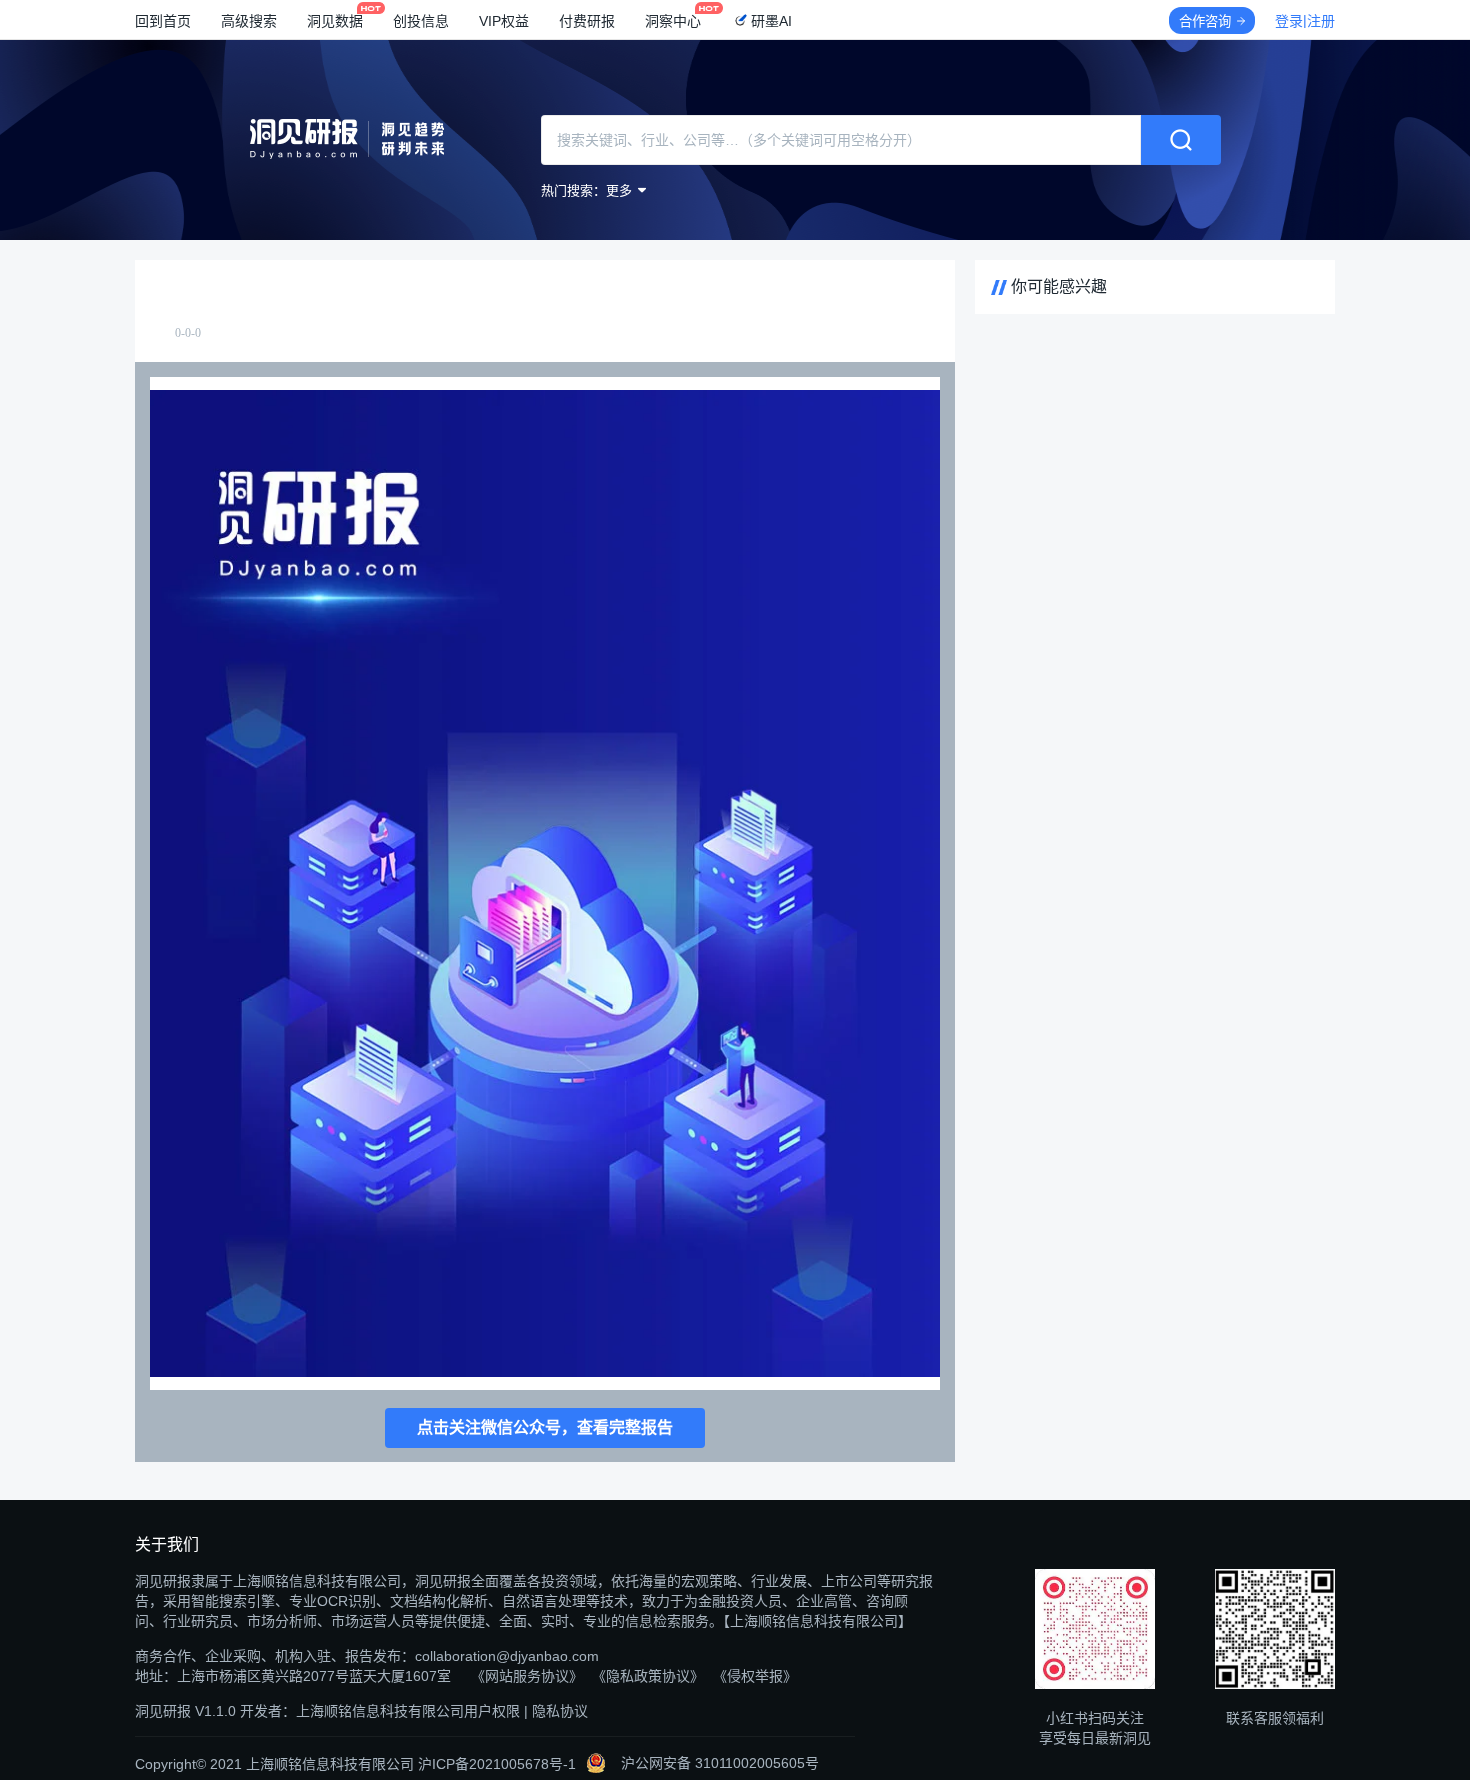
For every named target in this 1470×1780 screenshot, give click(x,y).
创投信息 (421, 21)
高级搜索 (249, 21)
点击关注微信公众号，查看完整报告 (545, 1427)
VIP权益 (504, 21)
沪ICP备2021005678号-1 (497, 1764)
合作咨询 (1205, 21)
